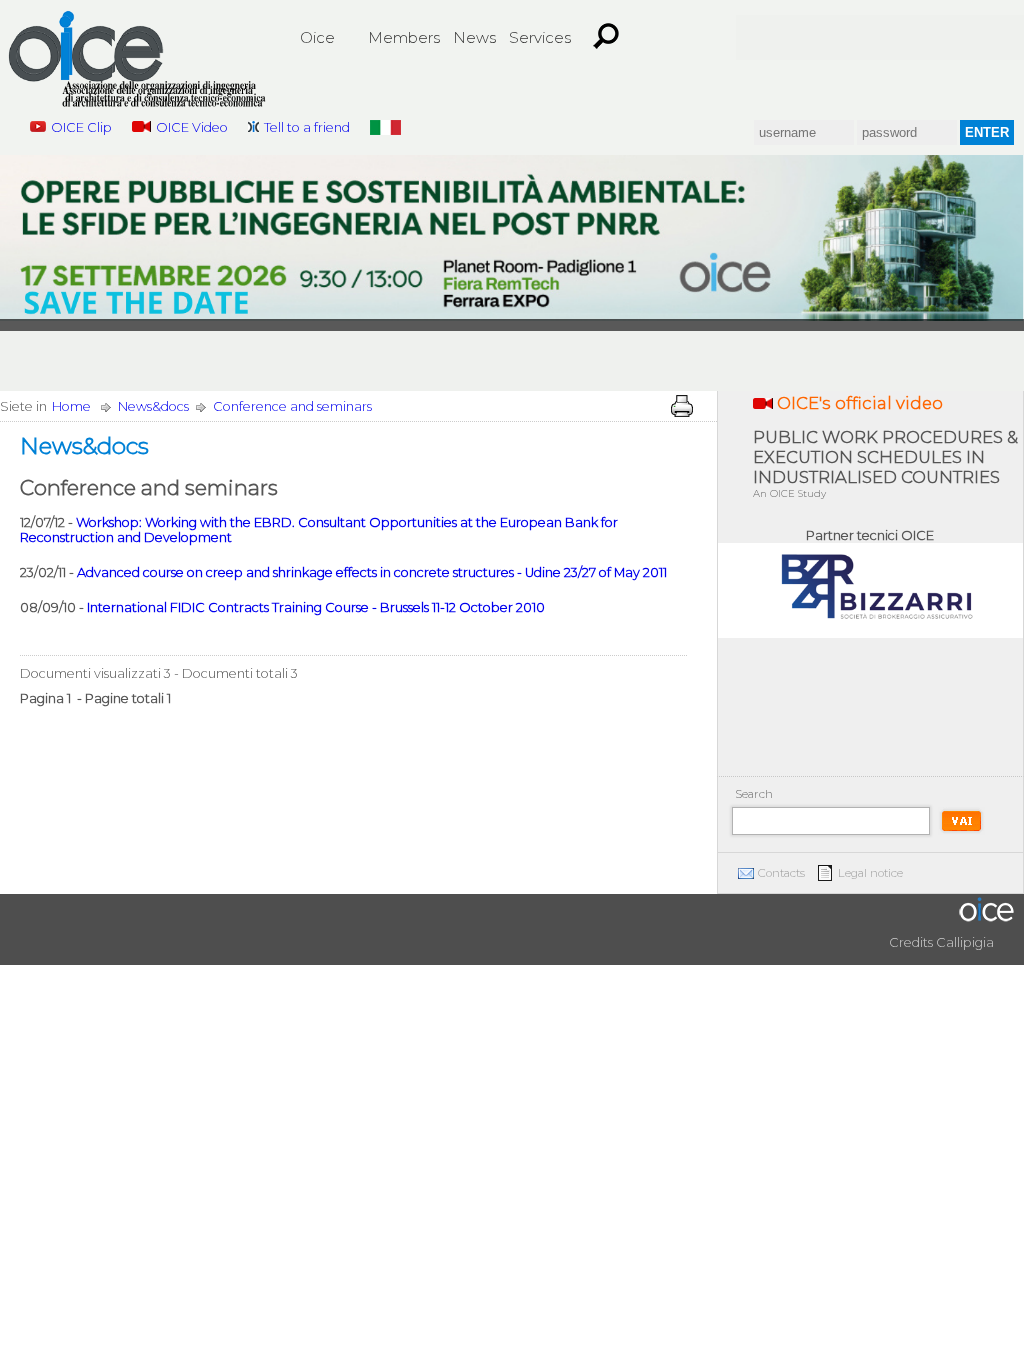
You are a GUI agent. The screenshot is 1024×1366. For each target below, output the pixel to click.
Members (404, 37)
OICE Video (192, 127)
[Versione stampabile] (682, 406)
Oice (317, 37)
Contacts (781, 873)
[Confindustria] (772, 37)
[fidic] (844, 37)
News (474, 37)
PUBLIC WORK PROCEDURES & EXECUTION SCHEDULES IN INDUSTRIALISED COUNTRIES (885, 463)
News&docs (153, 406)
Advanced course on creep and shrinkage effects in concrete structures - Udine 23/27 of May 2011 (372, 572)
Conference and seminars (292, 406)
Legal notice (870, 873)
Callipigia (965, 942)
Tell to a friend (307, 127)
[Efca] (916, 37)
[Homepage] (137, 62)
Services (540, 37)
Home (71, 406)
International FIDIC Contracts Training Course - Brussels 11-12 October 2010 (316, 607)
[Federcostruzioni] (988, 37)
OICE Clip (81, 127)
